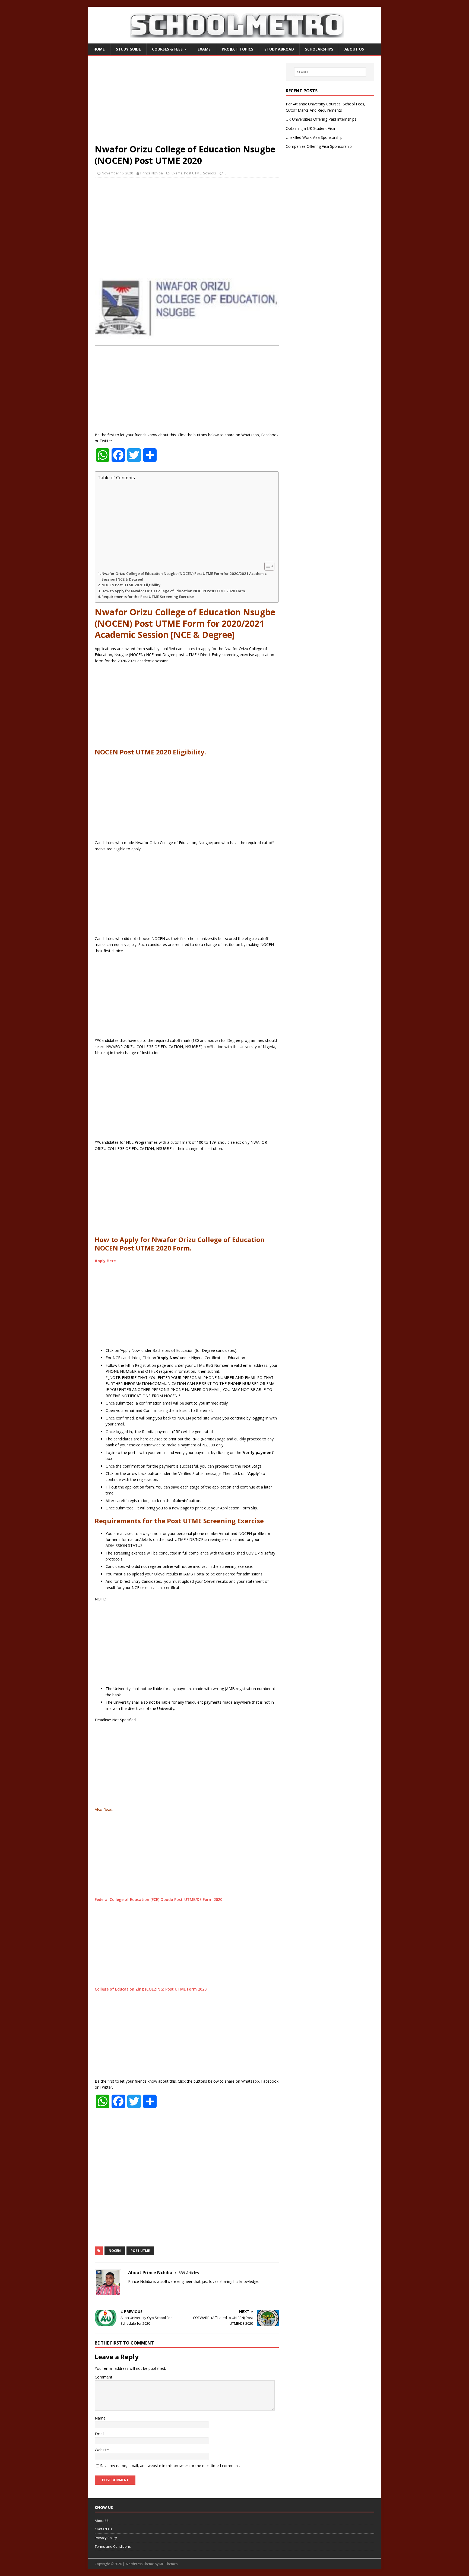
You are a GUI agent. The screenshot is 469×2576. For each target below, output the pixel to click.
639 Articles (189, 2273)
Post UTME (193, 173)
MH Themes (168, 2564)
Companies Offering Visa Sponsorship (319, 146)
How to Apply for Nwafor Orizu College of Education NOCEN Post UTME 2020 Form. (174, 591)
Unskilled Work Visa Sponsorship (314, 137)
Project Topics (237, 49)
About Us (354, 49)
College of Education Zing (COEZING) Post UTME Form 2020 (151, 1989)
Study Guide (128, 49)
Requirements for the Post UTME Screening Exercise (148, 597)
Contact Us (104, 2529)
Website (102, 2450)
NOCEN (115, 2251)
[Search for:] (330, 72)
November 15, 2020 (117, 173)
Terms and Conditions (113, 2546)
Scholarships (319, 49)
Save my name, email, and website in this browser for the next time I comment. (170, 2466)
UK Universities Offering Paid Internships (321, 119)
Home (99, 49)
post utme (140, 2251)
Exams (204, 49)
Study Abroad (279, 49)
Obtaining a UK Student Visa (310, 128)
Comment (104, 2377)
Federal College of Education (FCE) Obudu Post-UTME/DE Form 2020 (159, 1899)
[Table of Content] (269, 566)
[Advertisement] (187, 103)
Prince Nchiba (152, 173)
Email (99, 2434)
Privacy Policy (106, 2538)
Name (100, 2418)
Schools (210, 173)
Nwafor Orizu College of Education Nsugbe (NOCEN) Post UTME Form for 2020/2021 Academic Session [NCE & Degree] (184, 576)
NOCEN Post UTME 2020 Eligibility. (131, 585)
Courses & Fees (167, 49)
